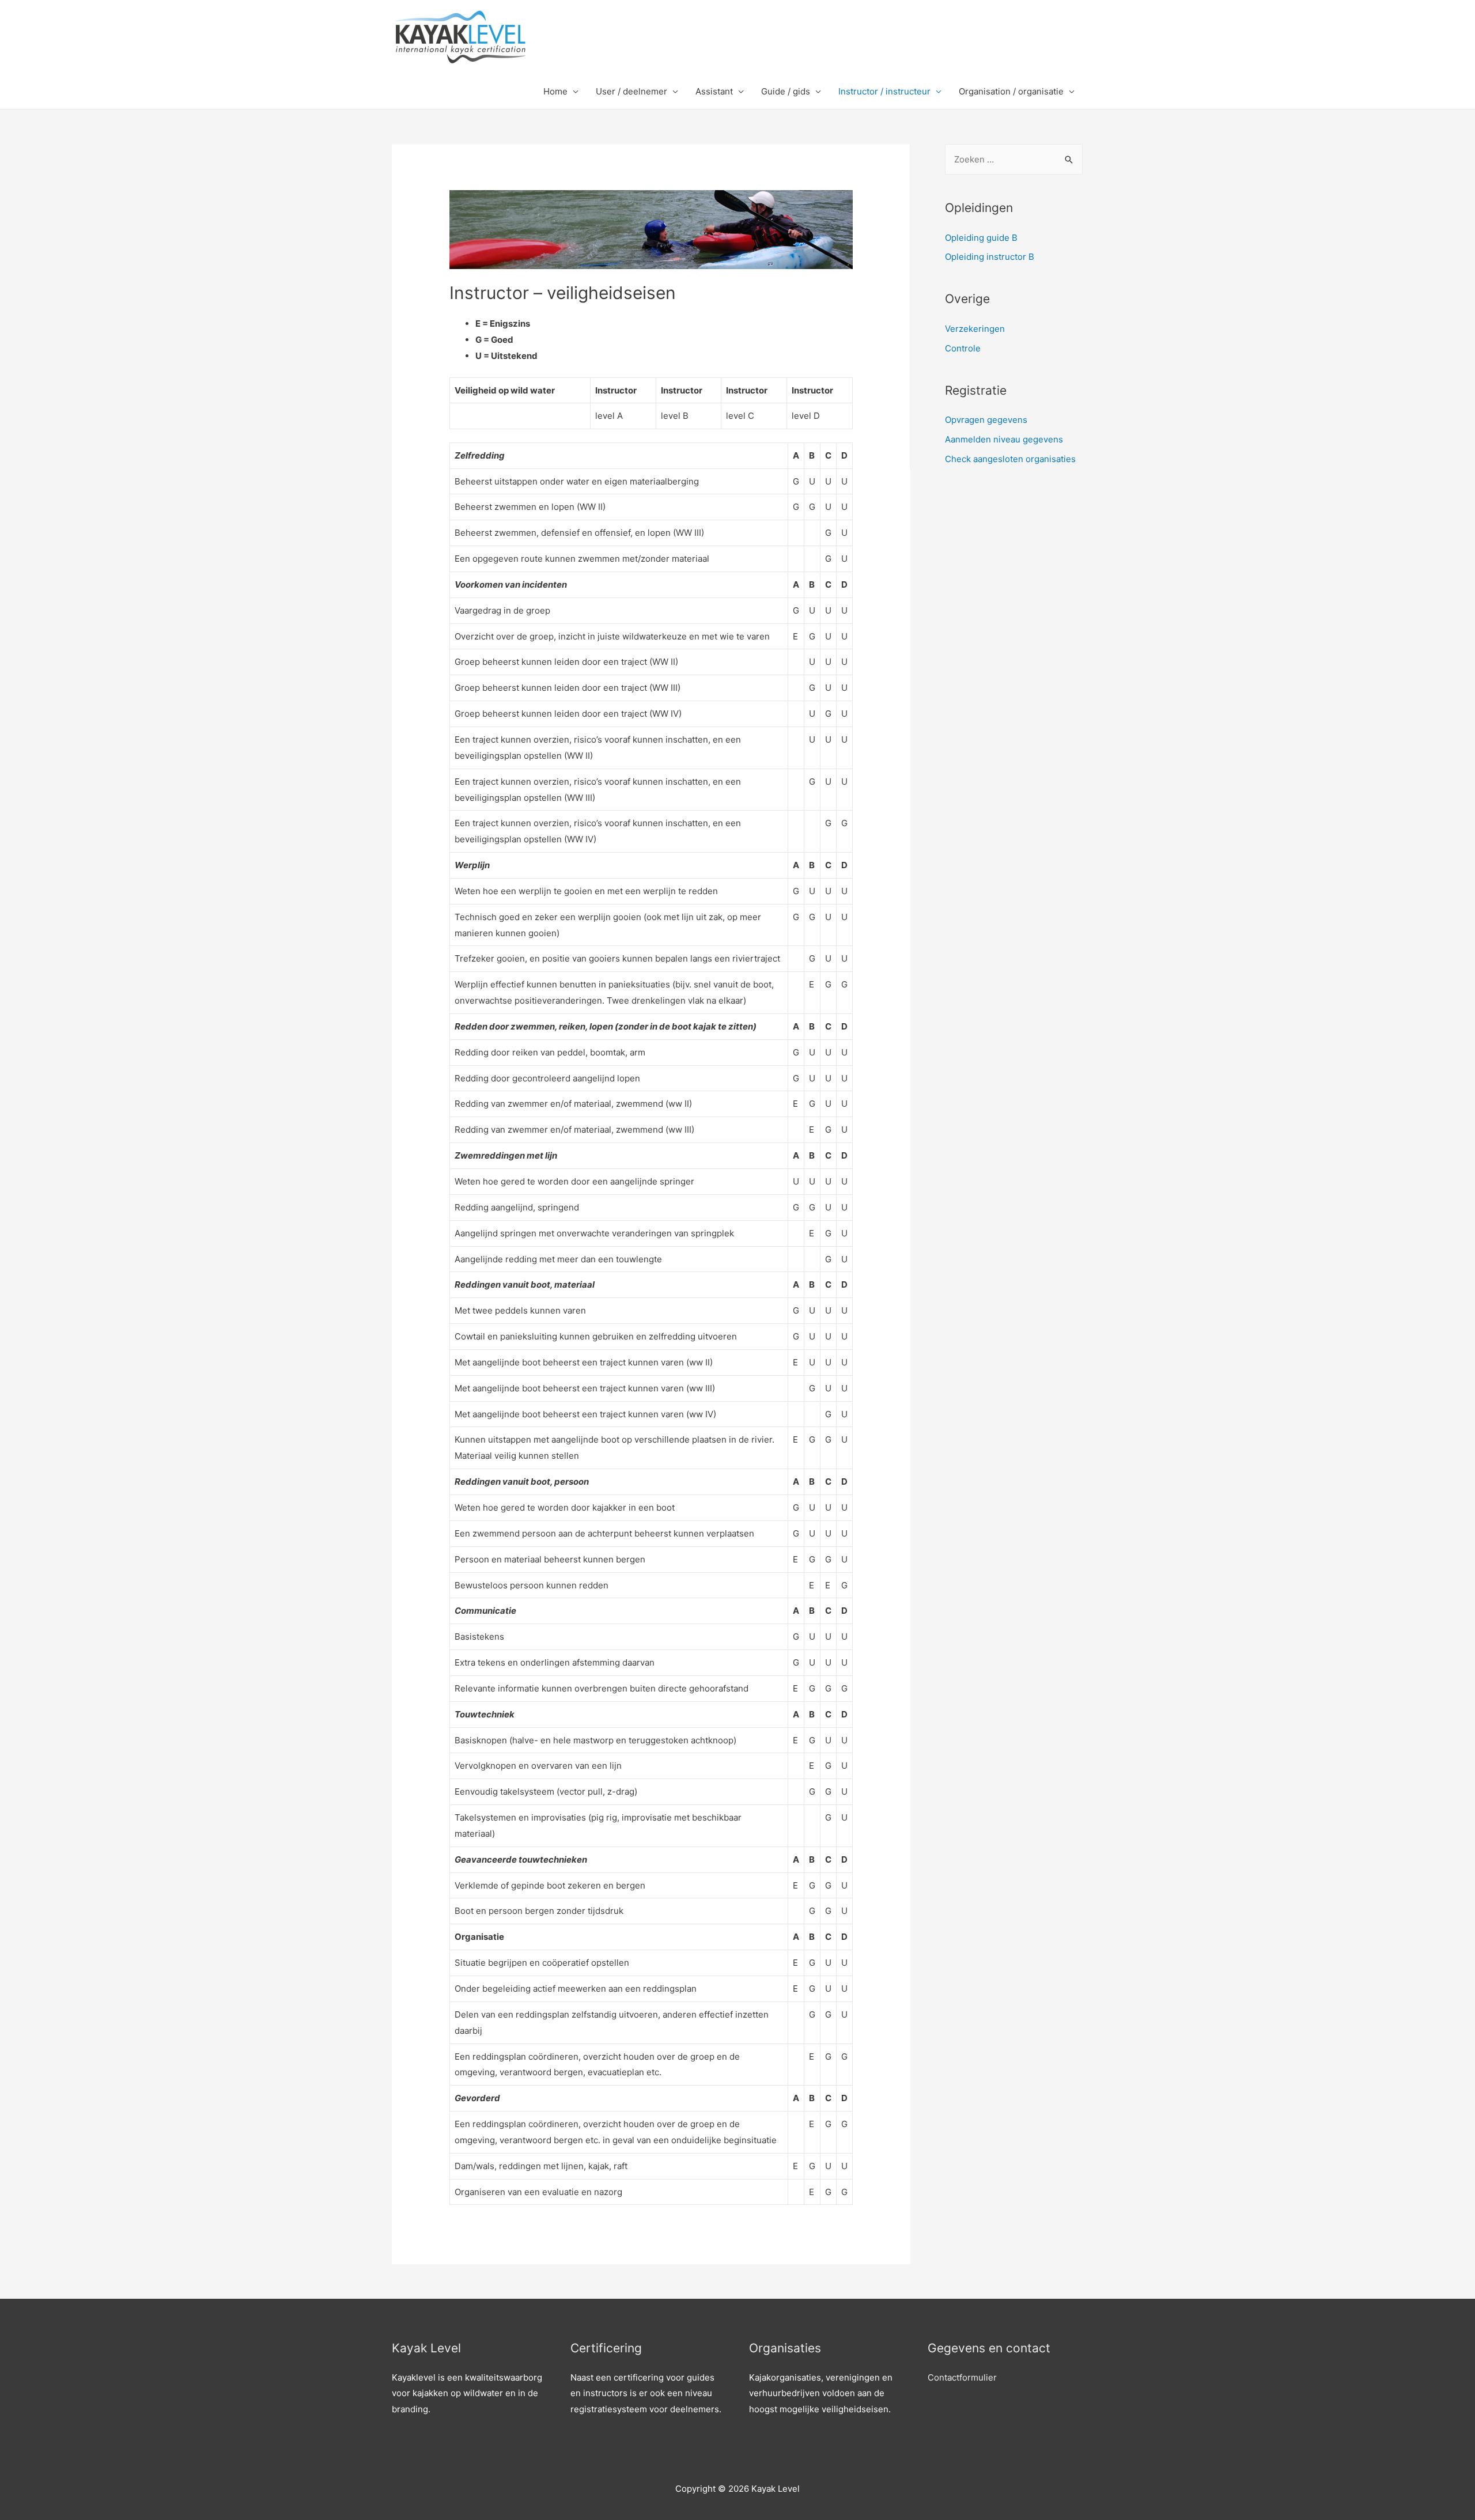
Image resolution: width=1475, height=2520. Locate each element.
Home (555, 91)
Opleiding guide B (981, 238)
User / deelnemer (631, 91)
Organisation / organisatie (1011, 91)
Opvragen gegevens (986, 420)
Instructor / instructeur (884, 91)
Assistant (714, 91)
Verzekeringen (975, 329)
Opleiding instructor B (990, 257)
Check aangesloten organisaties (1010, 459)
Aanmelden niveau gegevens (1004, 439)
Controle (963, 348)
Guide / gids (786, 91)
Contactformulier (962, 2377)
